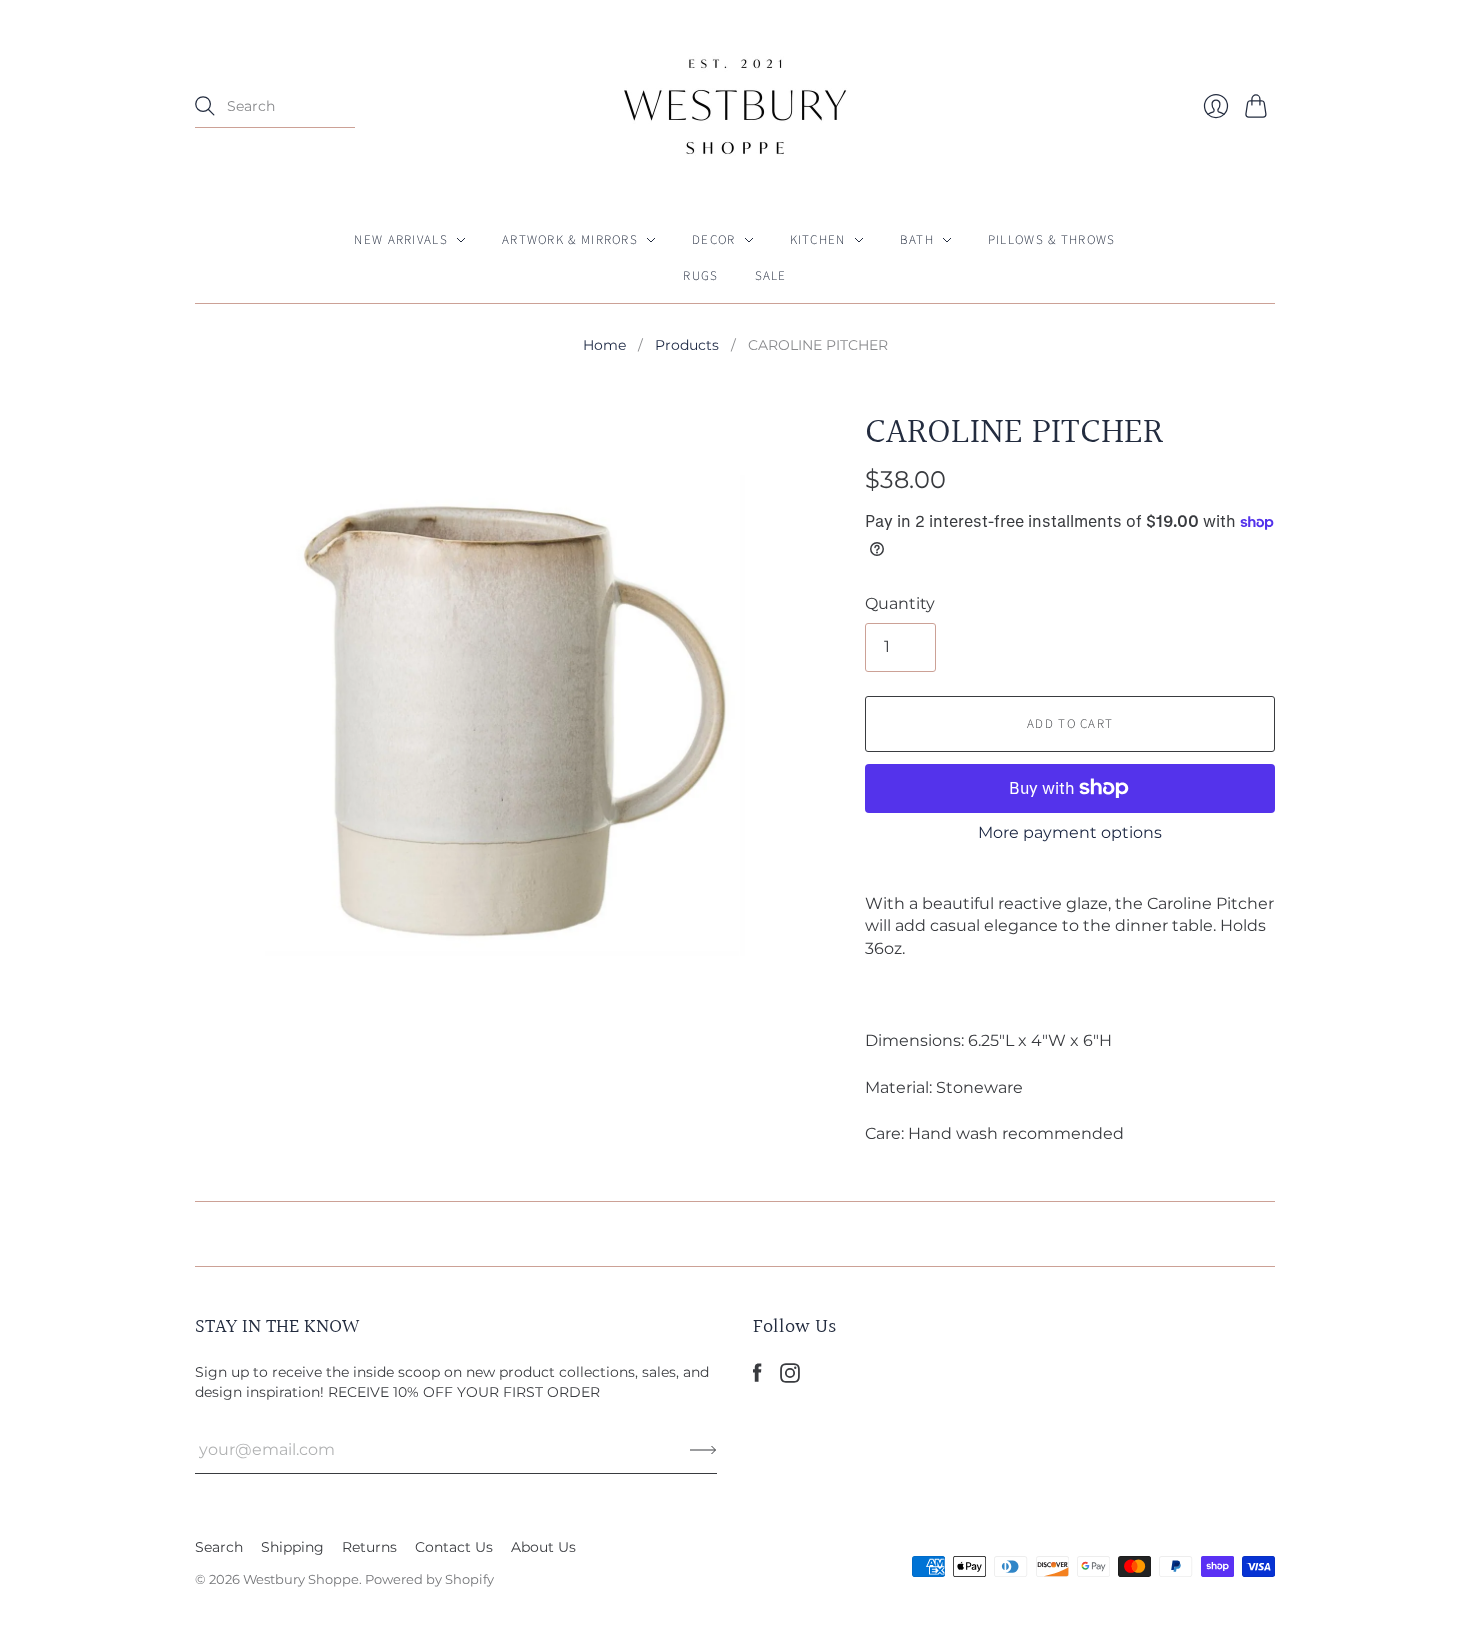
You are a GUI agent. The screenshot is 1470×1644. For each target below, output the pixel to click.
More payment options (1070, 832)
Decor (714, 240)
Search (219, 1547)
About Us (543, 1547)
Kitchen (818, 240)
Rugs (700, 276)
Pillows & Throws (1052, 240)
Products (687, 345)
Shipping (292, 1547)
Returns (369, 1547)
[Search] (205, 106)
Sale (771, 276)
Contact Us (454, 1547)
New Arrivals (401, 240)
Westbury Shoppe (301, 1579)
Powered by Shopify (429, 1579)
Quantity (900, 603)
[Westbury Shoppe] (735, 106)
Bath (917, 240)
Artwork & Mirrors (570, 240)
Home (604, 345)
